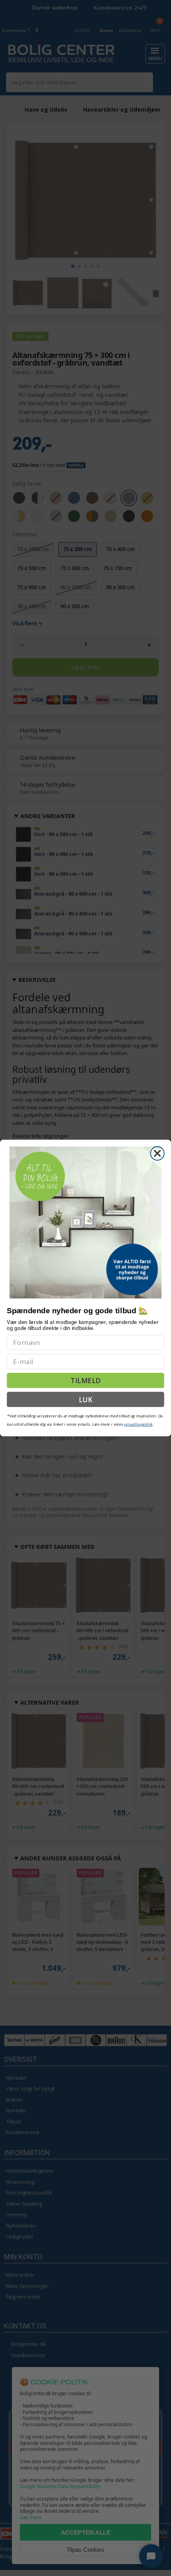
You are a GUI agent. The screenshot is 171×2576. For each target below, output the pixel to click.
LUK (85, 1399)
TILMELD (85, 1381)
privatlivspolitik (138, 1424)
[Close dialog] (157, 1153)
